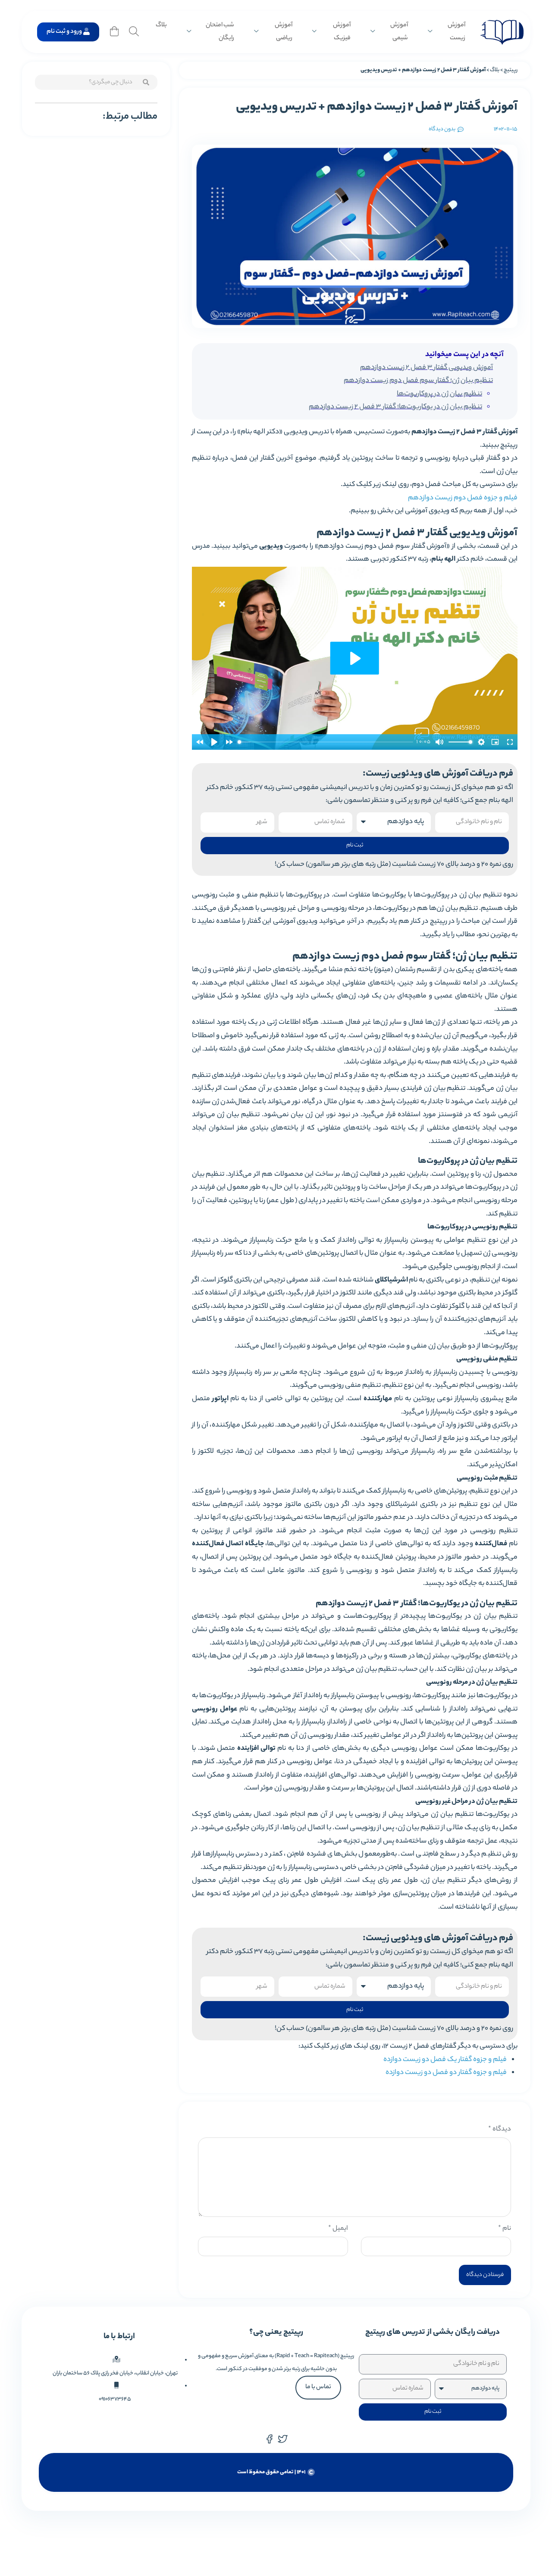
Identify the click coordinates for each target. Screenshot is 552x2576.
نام (505, 2229)
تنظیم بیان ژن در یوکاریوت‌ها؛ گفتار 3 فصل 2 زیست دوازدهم (395, 407)
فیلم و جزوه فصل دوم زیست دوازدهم (463, 498)
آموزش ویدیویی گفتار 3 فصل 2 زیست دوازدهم (427, 368)
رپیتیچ (511, 70)
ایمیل (338, 2229)
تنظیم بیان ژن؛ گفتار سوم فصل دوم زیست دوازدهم (418, 381)
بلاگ (161, 25)
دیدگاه (500, 2129)
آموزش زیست (456, 32)
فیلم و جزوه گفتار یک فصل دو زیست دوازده (445, 2060)
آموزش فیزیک (342, 32)
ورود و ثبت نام (64, 32)
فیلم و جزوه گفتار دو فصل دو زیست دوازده (446, 2073)
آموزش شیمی (399, 32)
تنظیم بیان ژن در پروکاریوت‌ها (439, 394)
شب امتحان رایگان (220, 32)
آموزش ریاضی (284, 32)
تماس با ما (318, 2387)
